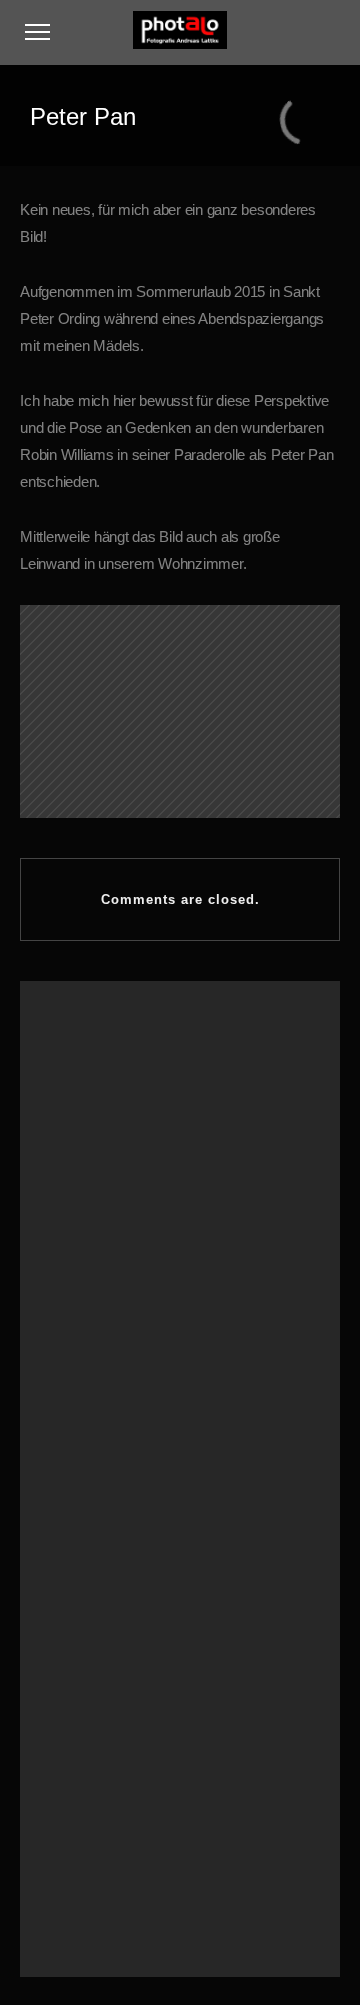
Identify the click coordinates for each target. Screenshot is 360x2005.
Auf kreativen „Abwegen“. (118, 1062)
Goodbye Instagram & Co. (120, 1087)
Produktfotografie (96, 1770)
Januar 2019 (84, 1392)
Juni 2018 (77, 1465)
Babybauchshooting (104, 1648)
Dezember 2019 (94, 1367)
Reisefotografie (91, 1794)
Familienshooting (97, 1745)
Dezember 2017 (94, 1489)
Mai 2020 (75, 1343)
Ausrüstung (81, 1624)
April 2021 (78, 1319)
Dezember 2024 (94, 1270)
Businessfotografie (100, 1721)
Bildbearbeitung (93, 1697)
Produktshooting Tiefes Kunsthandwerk (156, 1159)
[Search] (284, 1873)
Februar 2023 (87, 1295)
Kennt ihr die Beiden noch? (124, 1135)
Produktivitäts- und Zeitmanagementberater (167, 1111)
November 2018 (94, 1416)
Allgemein (77, 1600)
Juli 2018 (75, 1440)
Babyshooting (87, 1673)
